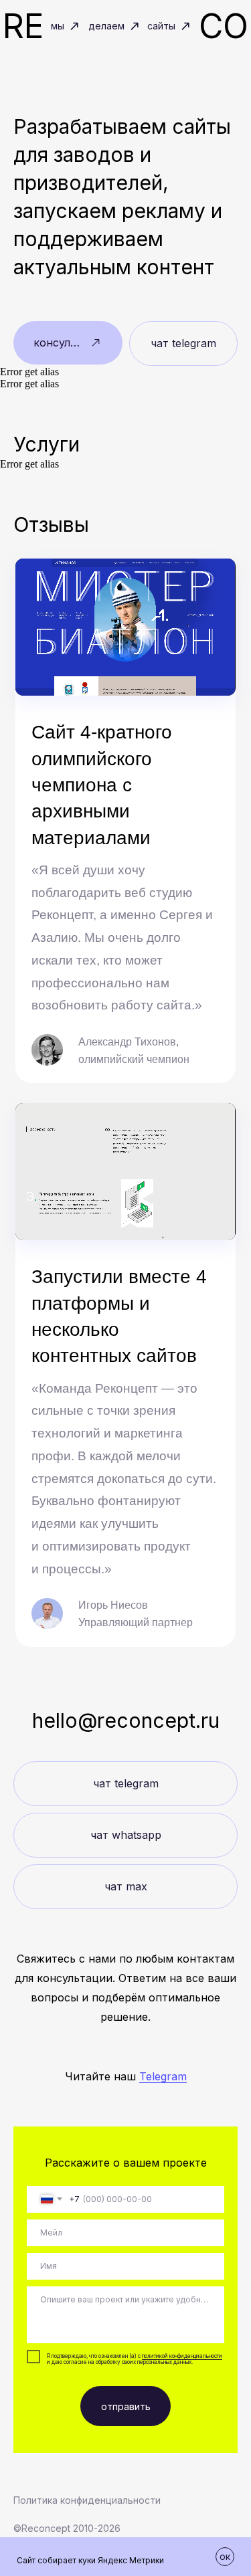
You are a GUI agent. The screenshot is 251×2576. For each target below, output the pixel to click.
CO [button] (224, 26)
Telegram (163, 2076)
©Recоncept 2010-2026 (67, 2528)
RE (23, 26)
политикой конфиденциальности (182, 2356)
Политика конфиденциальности (87, 2500)
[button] (68, 343)
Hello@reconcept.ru (126, 1720)
